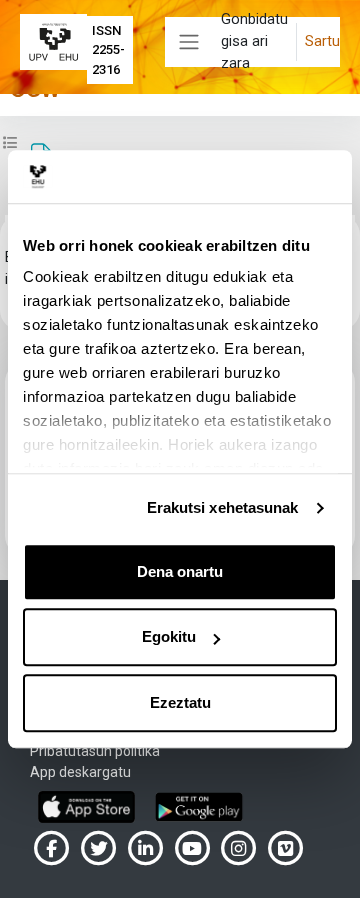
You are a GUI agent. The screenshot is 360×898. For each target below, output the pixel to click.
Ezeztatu (180, 702)
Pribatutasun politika (95, 751)
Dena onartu (180, 571)
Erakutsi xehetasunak (223, 507)
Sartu (322, 41)
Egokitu (169, 636)
